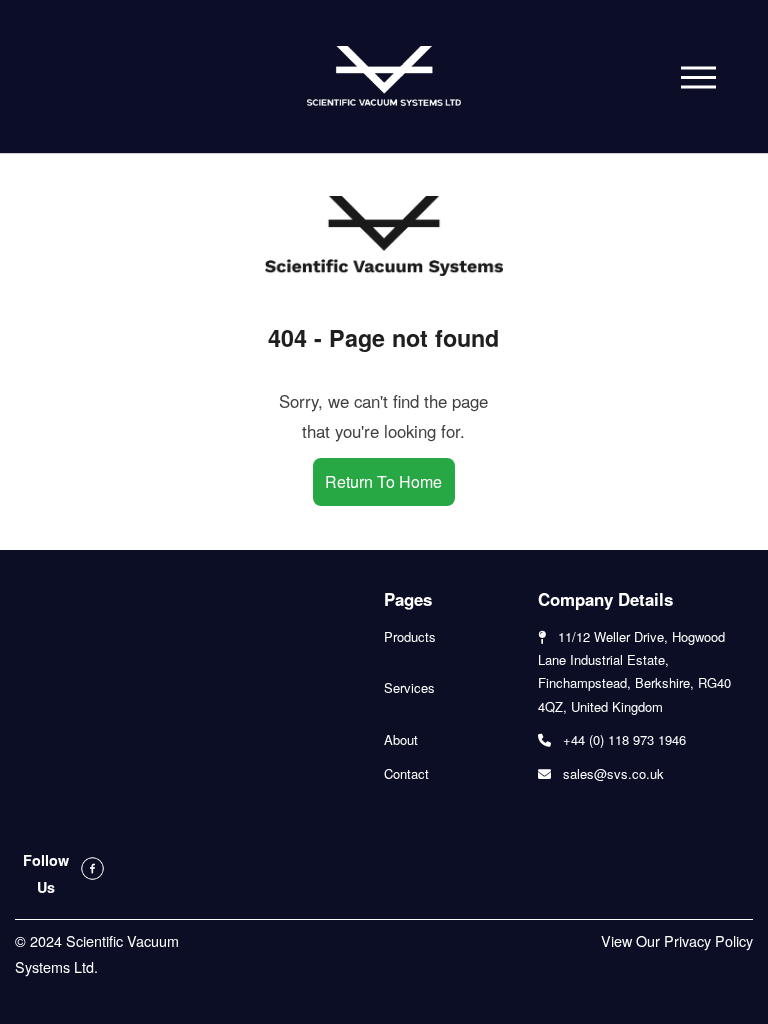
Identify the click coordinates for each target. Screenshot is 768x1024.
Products (410, 636)
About (401, 739)
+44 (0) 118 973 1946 (624, 739)
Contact (406, 773)
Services (409, 687)
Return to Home (383, 481)
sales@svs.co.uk (613, 773)
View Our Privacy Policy (677, 940)
